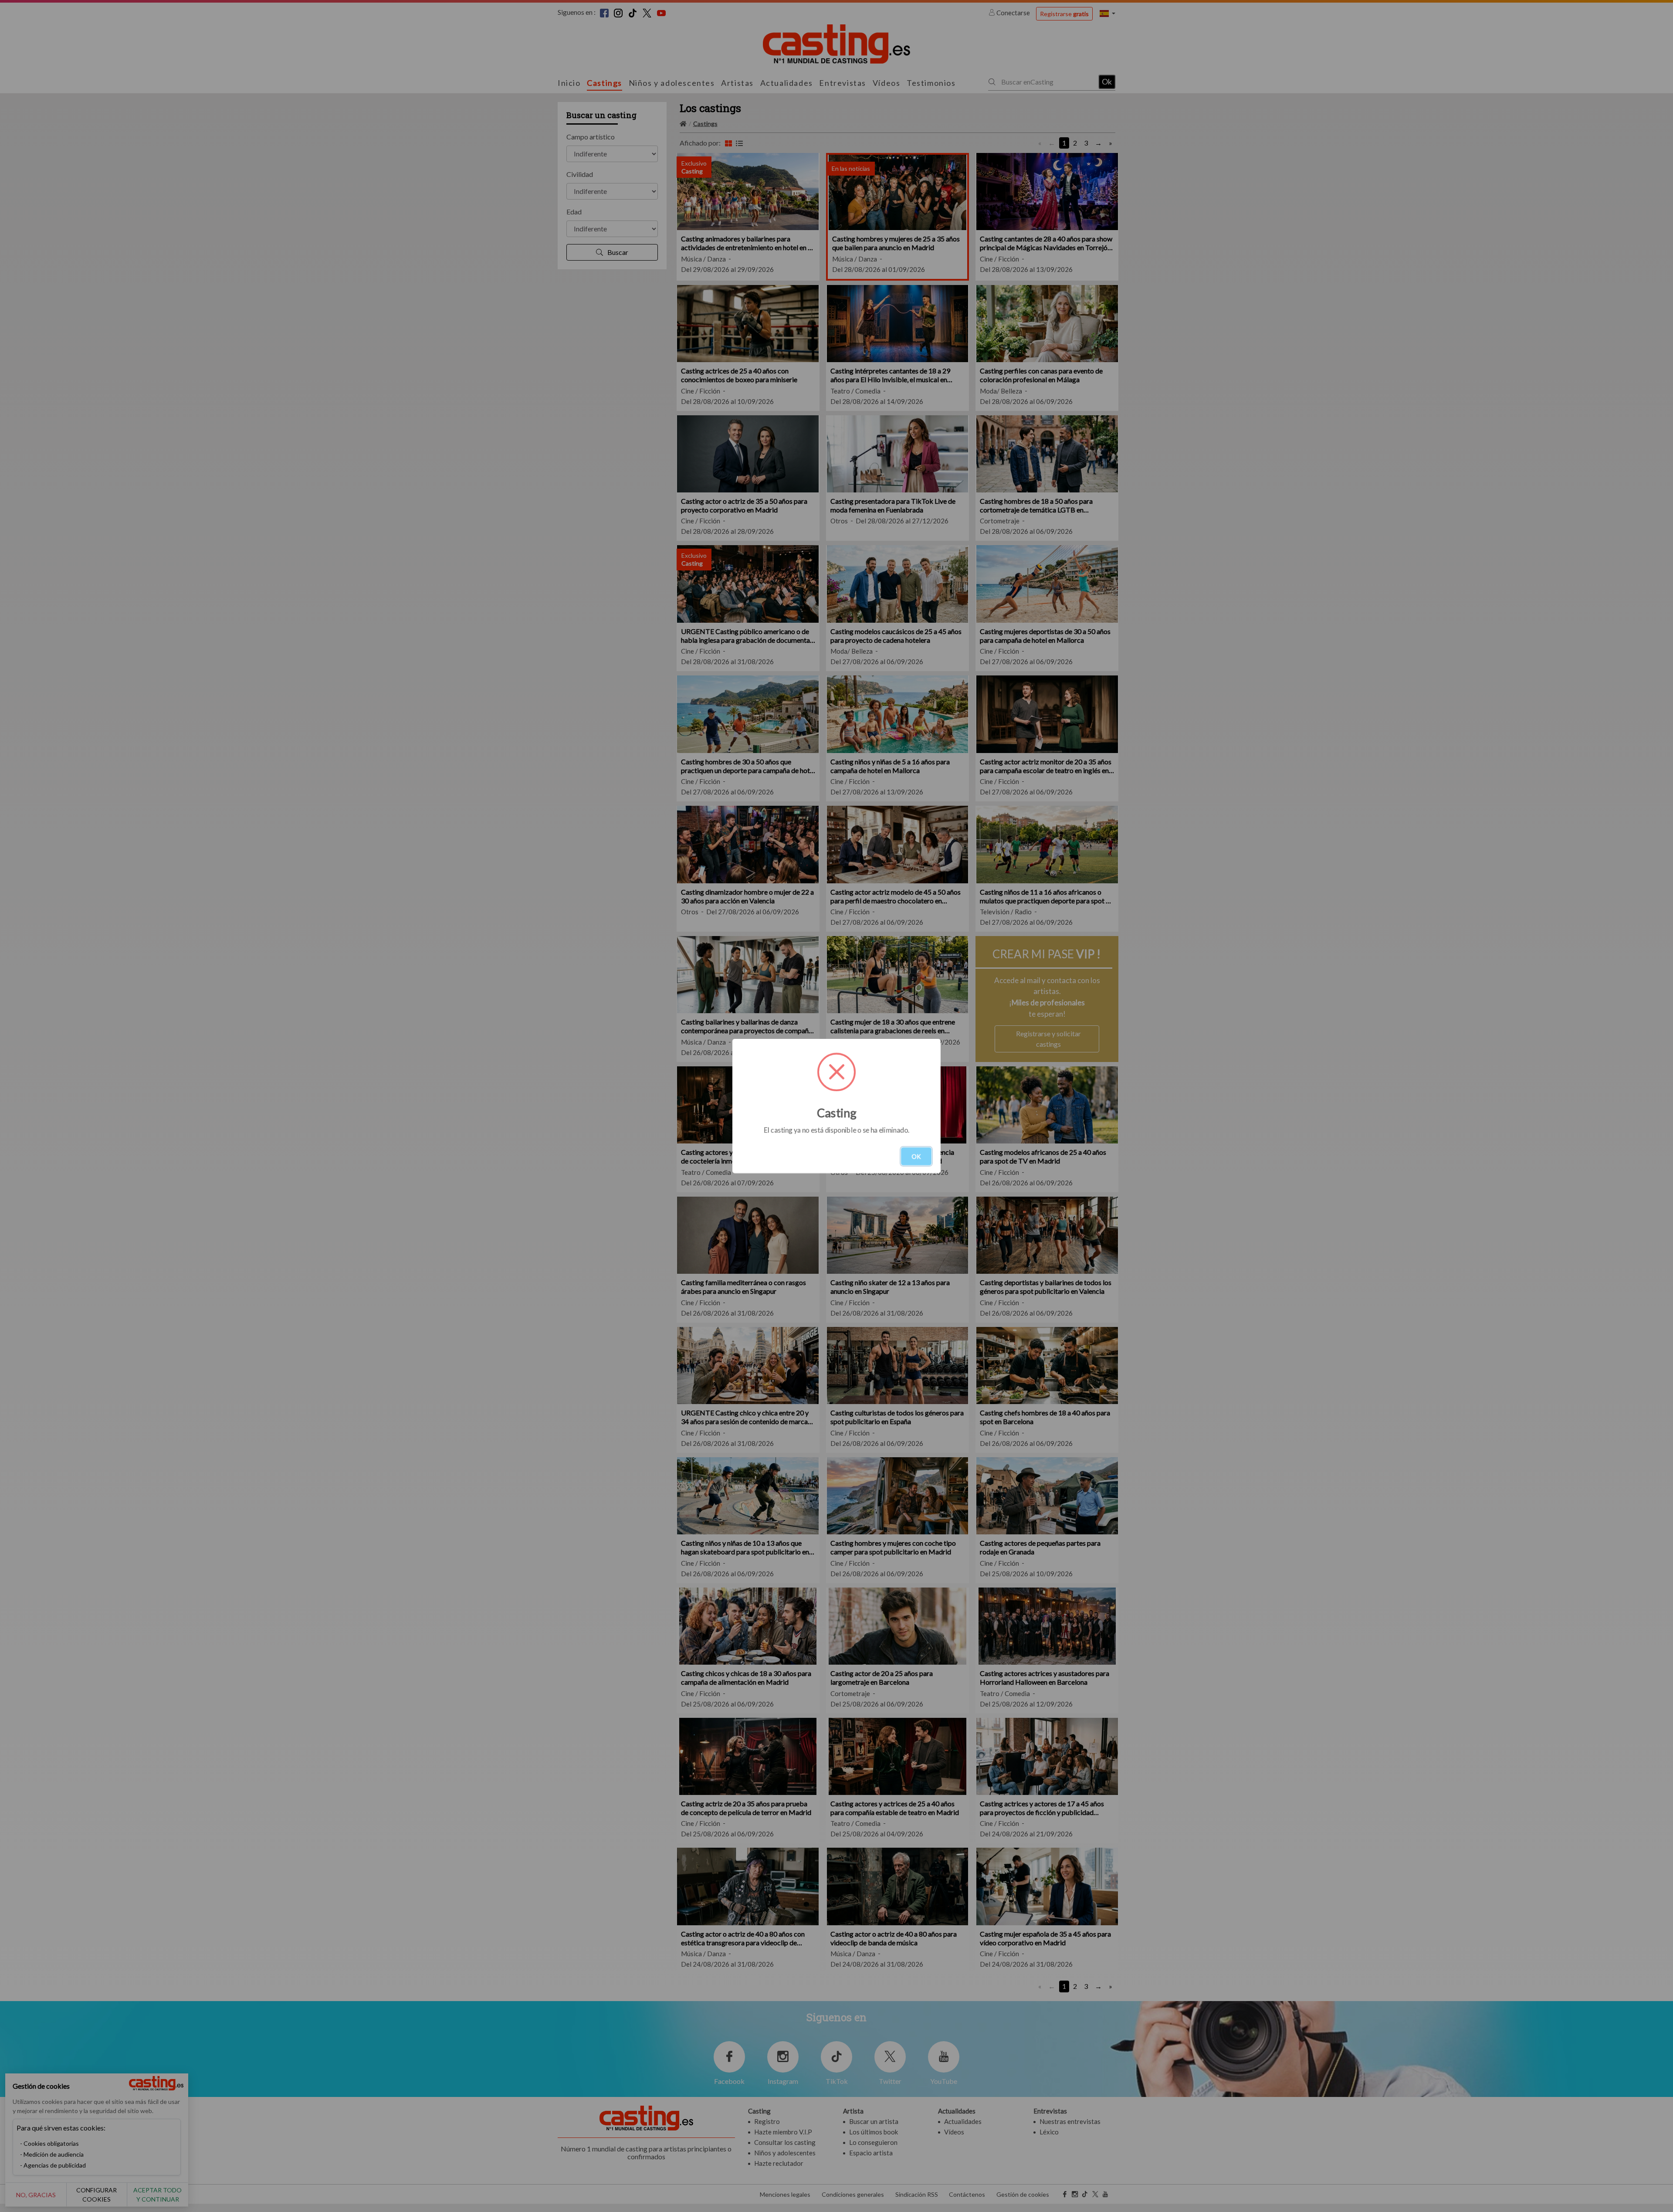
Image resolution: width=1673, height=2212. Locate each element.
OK (916, 1156)
